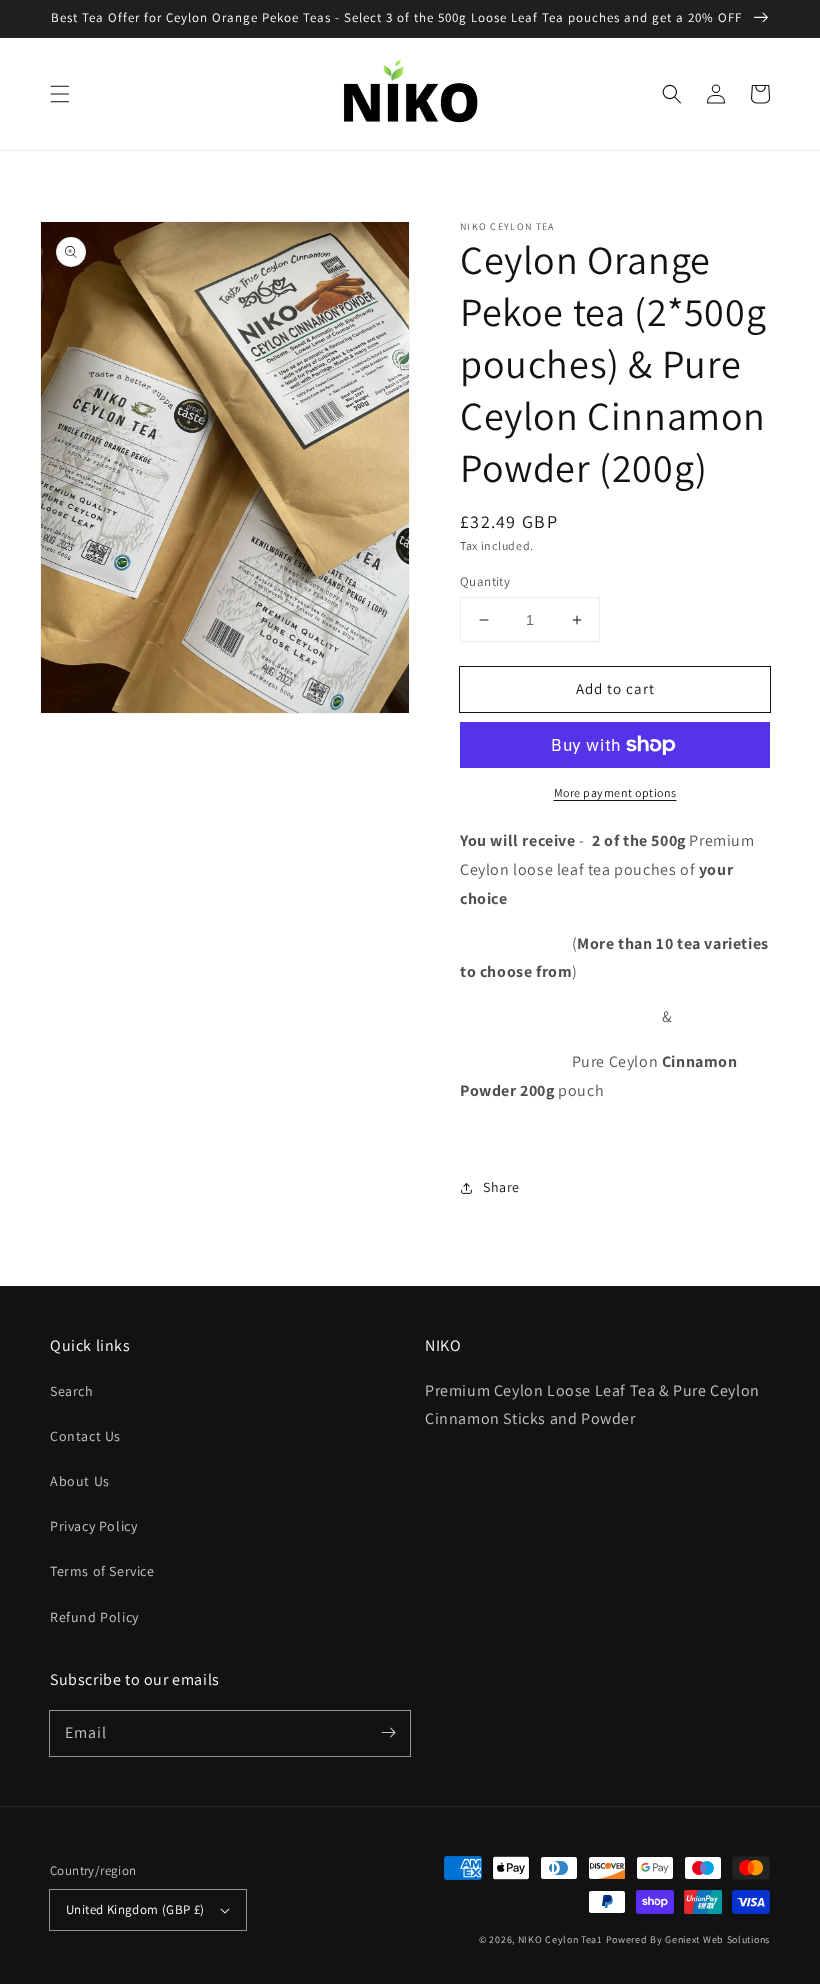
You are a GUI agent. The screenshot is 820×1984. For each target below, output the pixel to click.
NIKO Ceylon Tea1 (560, 1939)
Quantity (485, 581)
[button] (60, 94)
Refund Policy (94, 1617)
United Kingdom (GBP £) (135, 1909)
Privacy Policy (93, 1526)
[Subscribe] (388, 1733)
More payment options (615, 792)
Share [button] (501, 1187)
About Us (80, 1481)
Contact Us (85, 1436)
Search (72, 1391)
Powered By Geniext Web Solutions (688, 1939)
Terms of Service (102, 1571)
